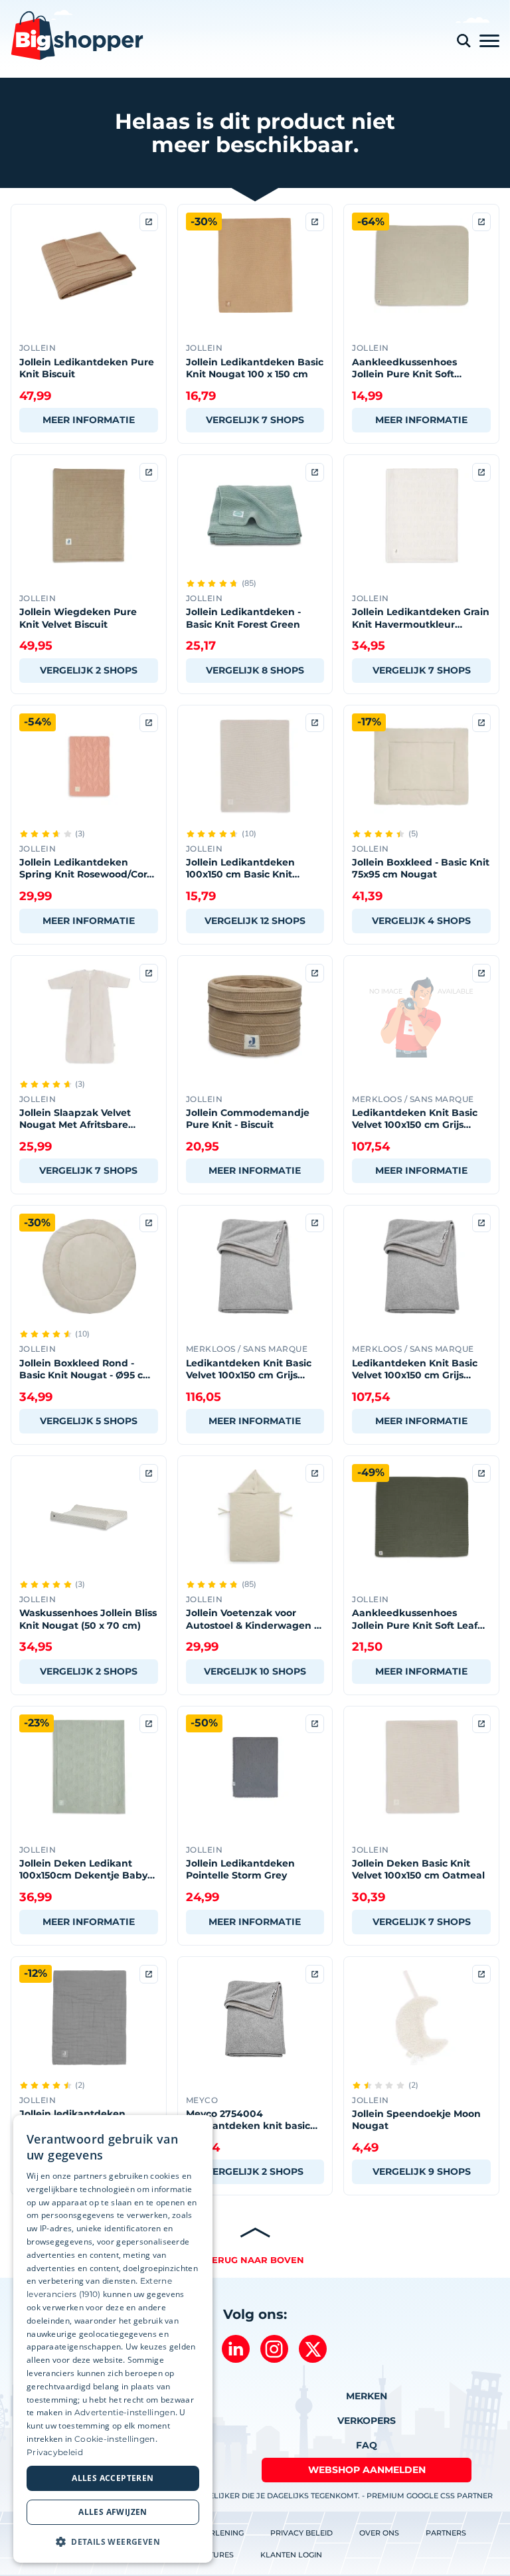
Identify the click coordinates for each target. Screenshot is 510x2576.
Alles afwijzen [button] (113, 2512)
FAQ (367, 2445)
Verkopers (367, 2421)
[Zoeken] (464, 41)
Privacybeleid (55, 2452)
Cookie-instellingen (115, 2439)
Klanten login (291, 2555)
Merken (367, 2396)
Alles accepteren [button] (113, 2478)
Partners (446, 2533)
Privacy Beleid (301, 2533)
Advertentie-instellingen (125, 2412)
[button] (113, 2541)
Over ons (379, 2533)
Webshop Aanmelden (367, 2470)
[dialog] (113, 2339)
